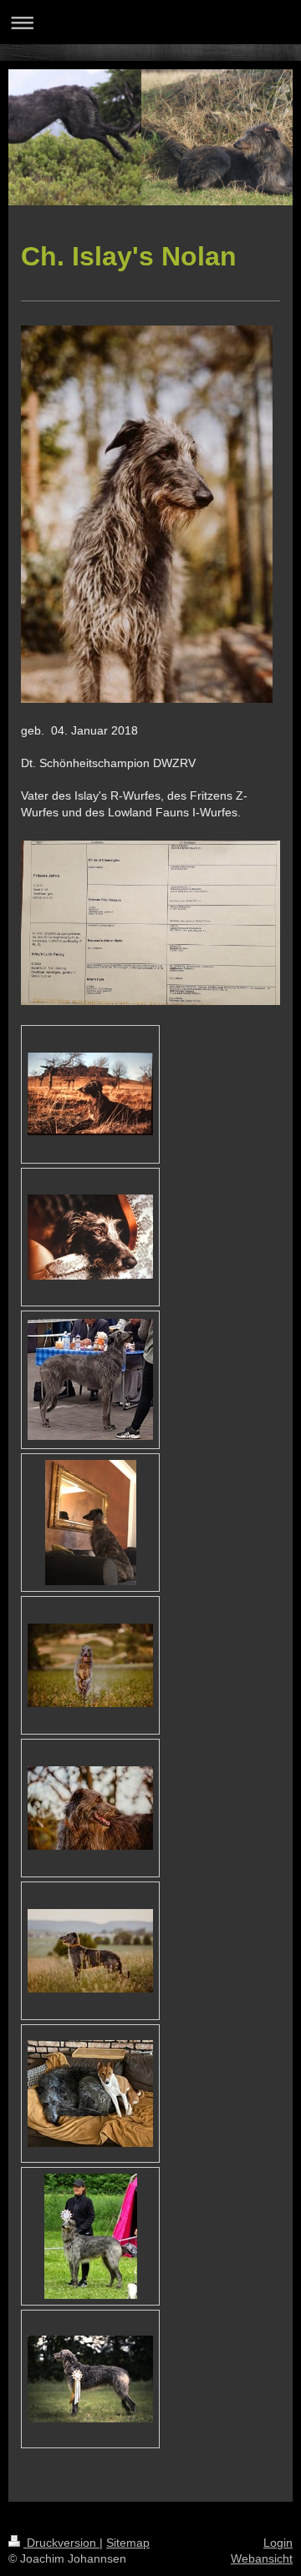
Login (278, 2543)
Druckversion (61, 2543)
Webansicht (262, 2558)
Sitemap (128, 2543)
